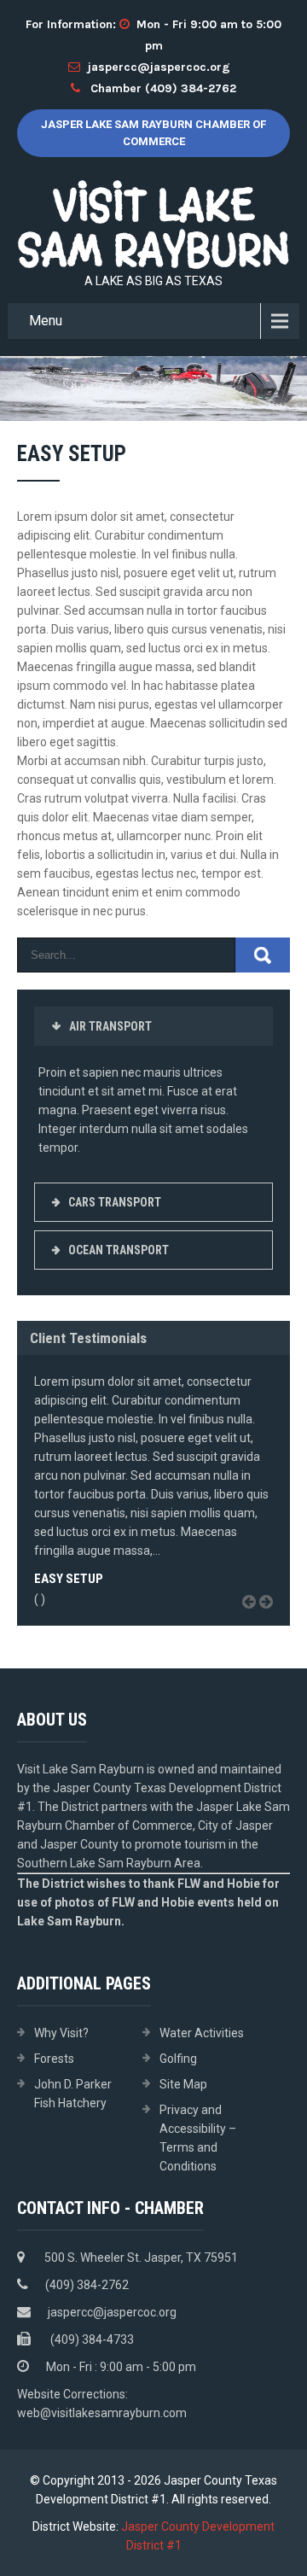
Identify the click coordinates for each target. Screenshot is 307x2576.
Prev (255, 1621)
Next (272, 1621)
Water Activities (202, 2033)
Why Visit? (61, 2033)
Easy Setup (69, 1579)
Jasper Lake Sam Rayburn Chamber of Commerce (153, 133)
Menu (46, 321)
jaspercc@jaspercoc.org (159, 67)
